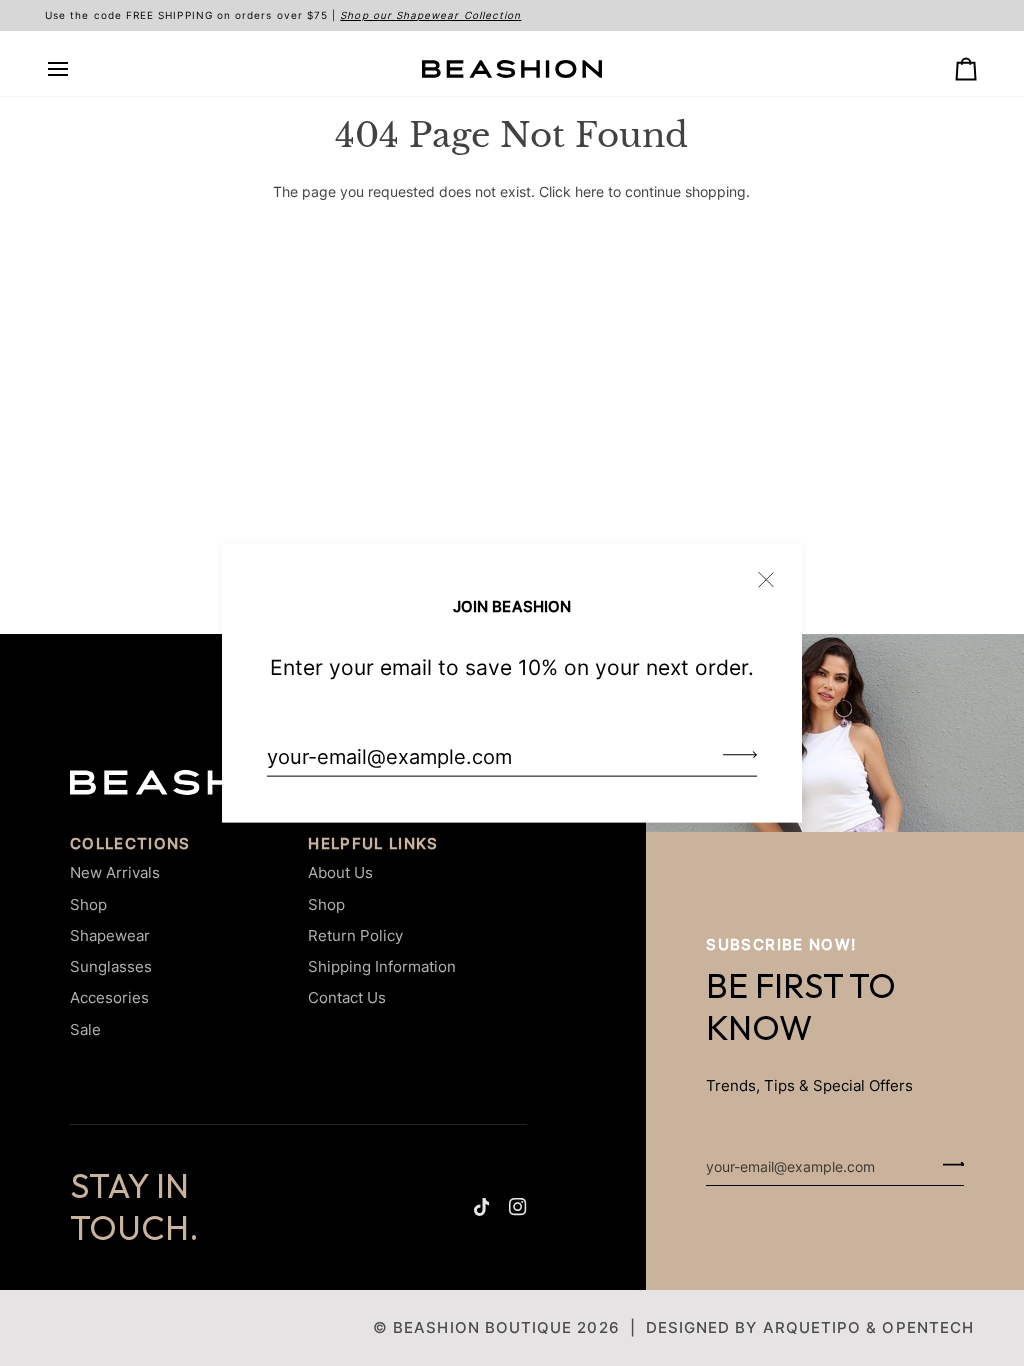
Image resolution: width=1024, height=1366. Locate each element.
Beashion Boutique (482, 1327)
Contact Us (347, 997)
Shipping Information (382, 966)
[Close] (774, 571)
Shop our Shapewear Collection (430, 15)
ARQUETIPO (812, 1327)
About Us (340, 872)
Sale (85, 1029)
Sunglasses (111, 966)
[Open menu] (76, 69)
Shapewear (110, 935)
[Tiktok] (482, 1207)
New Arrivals (115, 872)
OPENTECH (928, 1327)
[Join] (734, 754)
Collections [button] (130, 844)
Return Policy (355, 935)
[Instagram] (518, 1207)
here (589, 192)
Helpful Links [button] (373, 844)
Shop (88, 904)
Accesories (109, 997)
